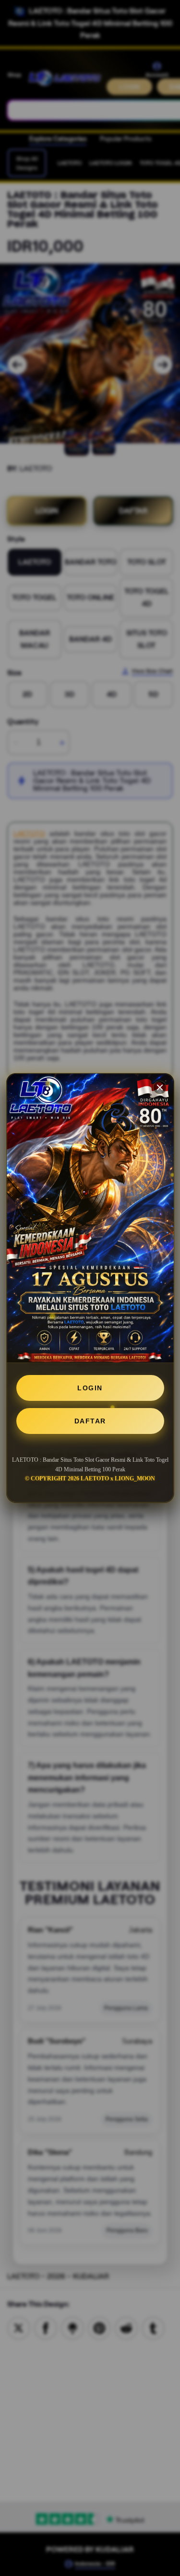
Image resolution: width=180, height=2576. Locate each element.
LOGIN (90, 1388)
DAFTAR (90, 1421)
